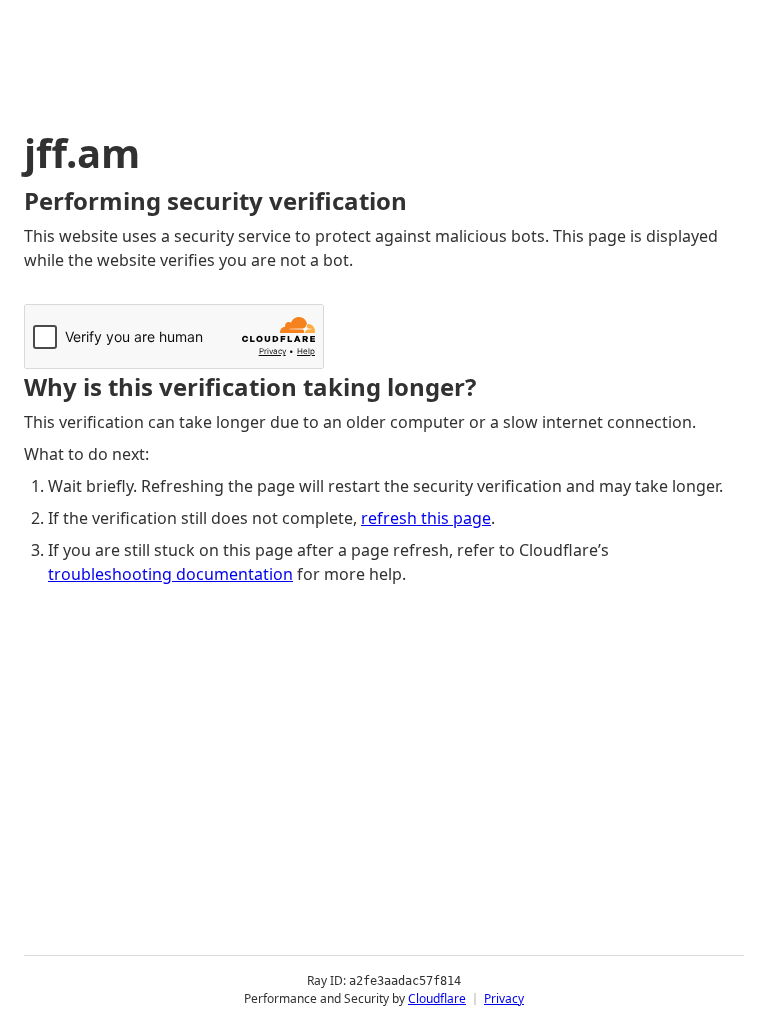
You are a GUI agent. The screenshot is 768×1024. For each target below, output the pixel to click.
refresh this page (426, 518)
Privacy (504, 998)
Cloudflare (437, 998)
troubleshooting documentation (170, 574)
